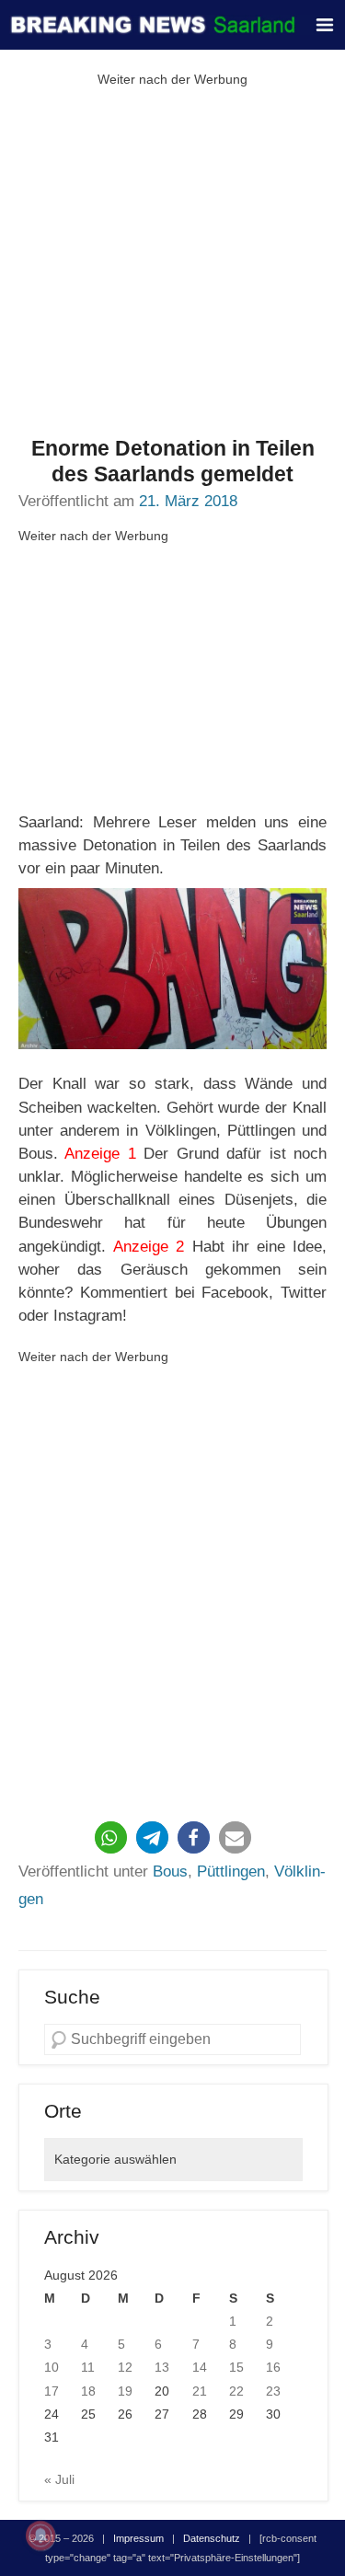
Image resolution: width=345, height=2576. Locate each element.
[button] (111, 1837)
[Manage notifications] (40, 2536)
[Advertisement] (172, 264)
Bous (170, 1871)
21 (200, 2391)
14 (200, 2367)
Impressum (138, 2538)
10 (52, 2367)
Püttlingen (231, 1871)
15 (236, 2367)
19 (125, 2391)
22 (236, 2391)
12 (125, 2367)
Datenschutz (212, 2538)
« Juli (59, 2479)
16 (273, 2367)
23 (273, 2391)
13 (162, 2367)
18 (88, 2391)
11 (88, 2367)
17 (52, 2391)
